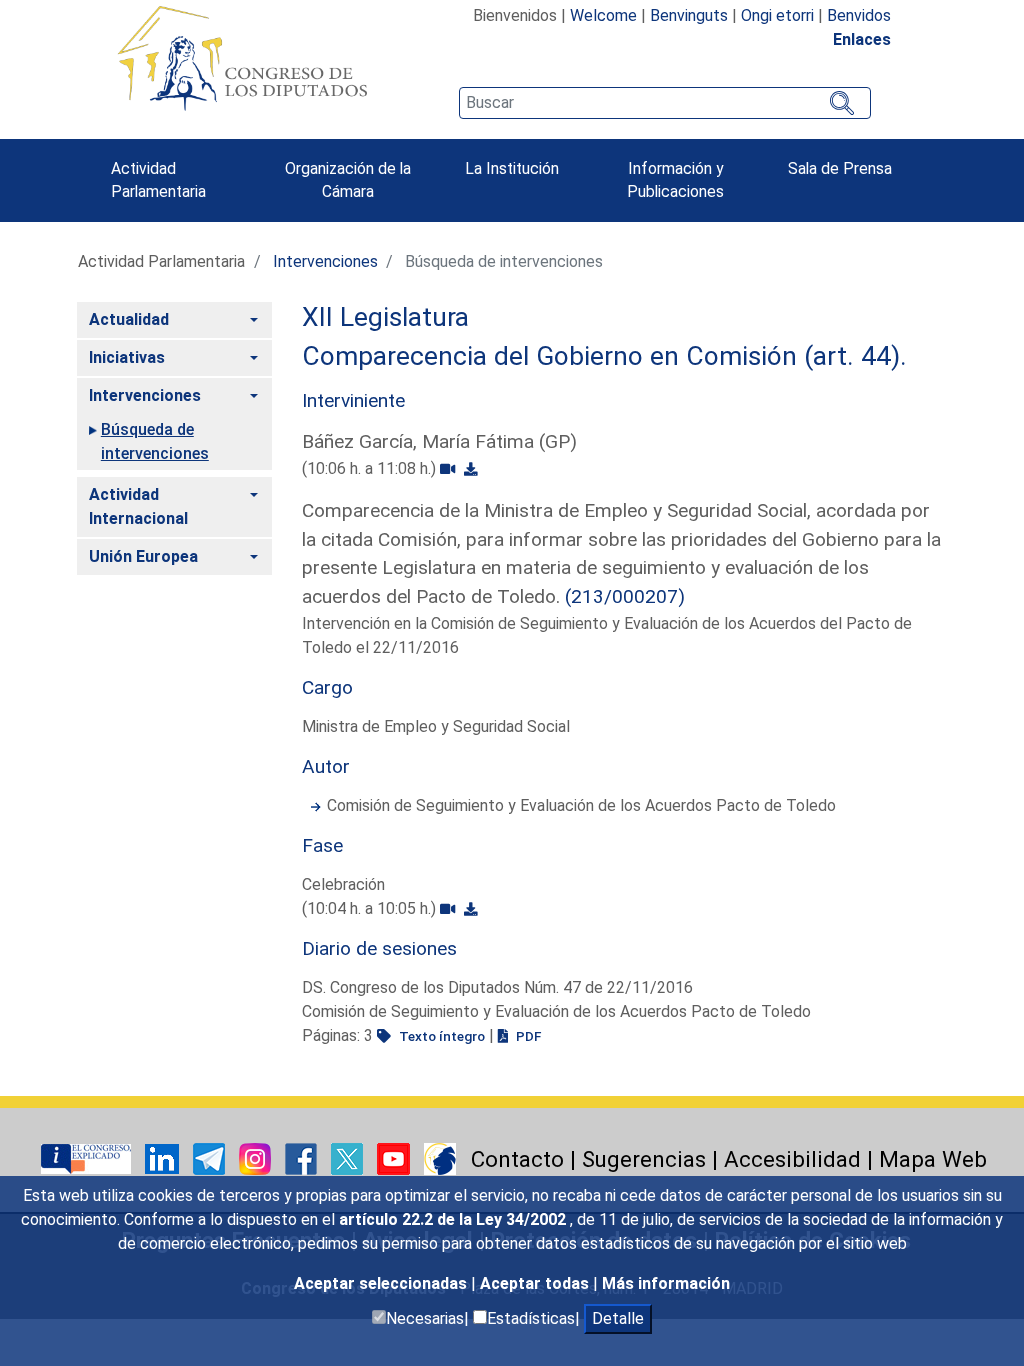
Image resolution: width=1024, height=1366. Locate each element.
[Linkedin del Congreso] (164, 1157)
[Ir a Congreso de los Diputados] (242, 58)
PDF (527, 1036)
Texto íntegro (440, 1036)
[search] (665, 103)
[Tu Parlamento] (88, 1157)
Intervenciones (325, 261)
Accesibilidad (792, 1159)
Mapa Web (933, 1159)
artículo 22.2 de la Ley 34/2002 (454, 1219)
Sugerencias (644, 1159)
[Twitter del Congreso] (349, 1157)
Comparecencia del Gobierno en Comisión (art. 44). (604, 356)
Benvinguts (689, 15)
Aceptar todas (536, 1283)
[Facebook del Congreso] (303, 1157)
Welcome (603, 15)
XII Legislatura (385, 317)
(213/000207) (625, 596)
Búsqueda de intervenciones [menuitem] (155, 441)
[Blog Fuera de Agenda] (440, 1157)
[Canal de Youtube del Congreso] (395, 1157)
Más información (666, 1283)
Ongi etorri (777, 15)
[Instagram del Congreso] (257, 1157)
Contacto (517, 1159)
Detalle (618, 1318)
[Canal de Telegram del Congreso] (211, 1157)
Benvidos (859, 15)
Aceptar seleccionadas (382, 1283)
